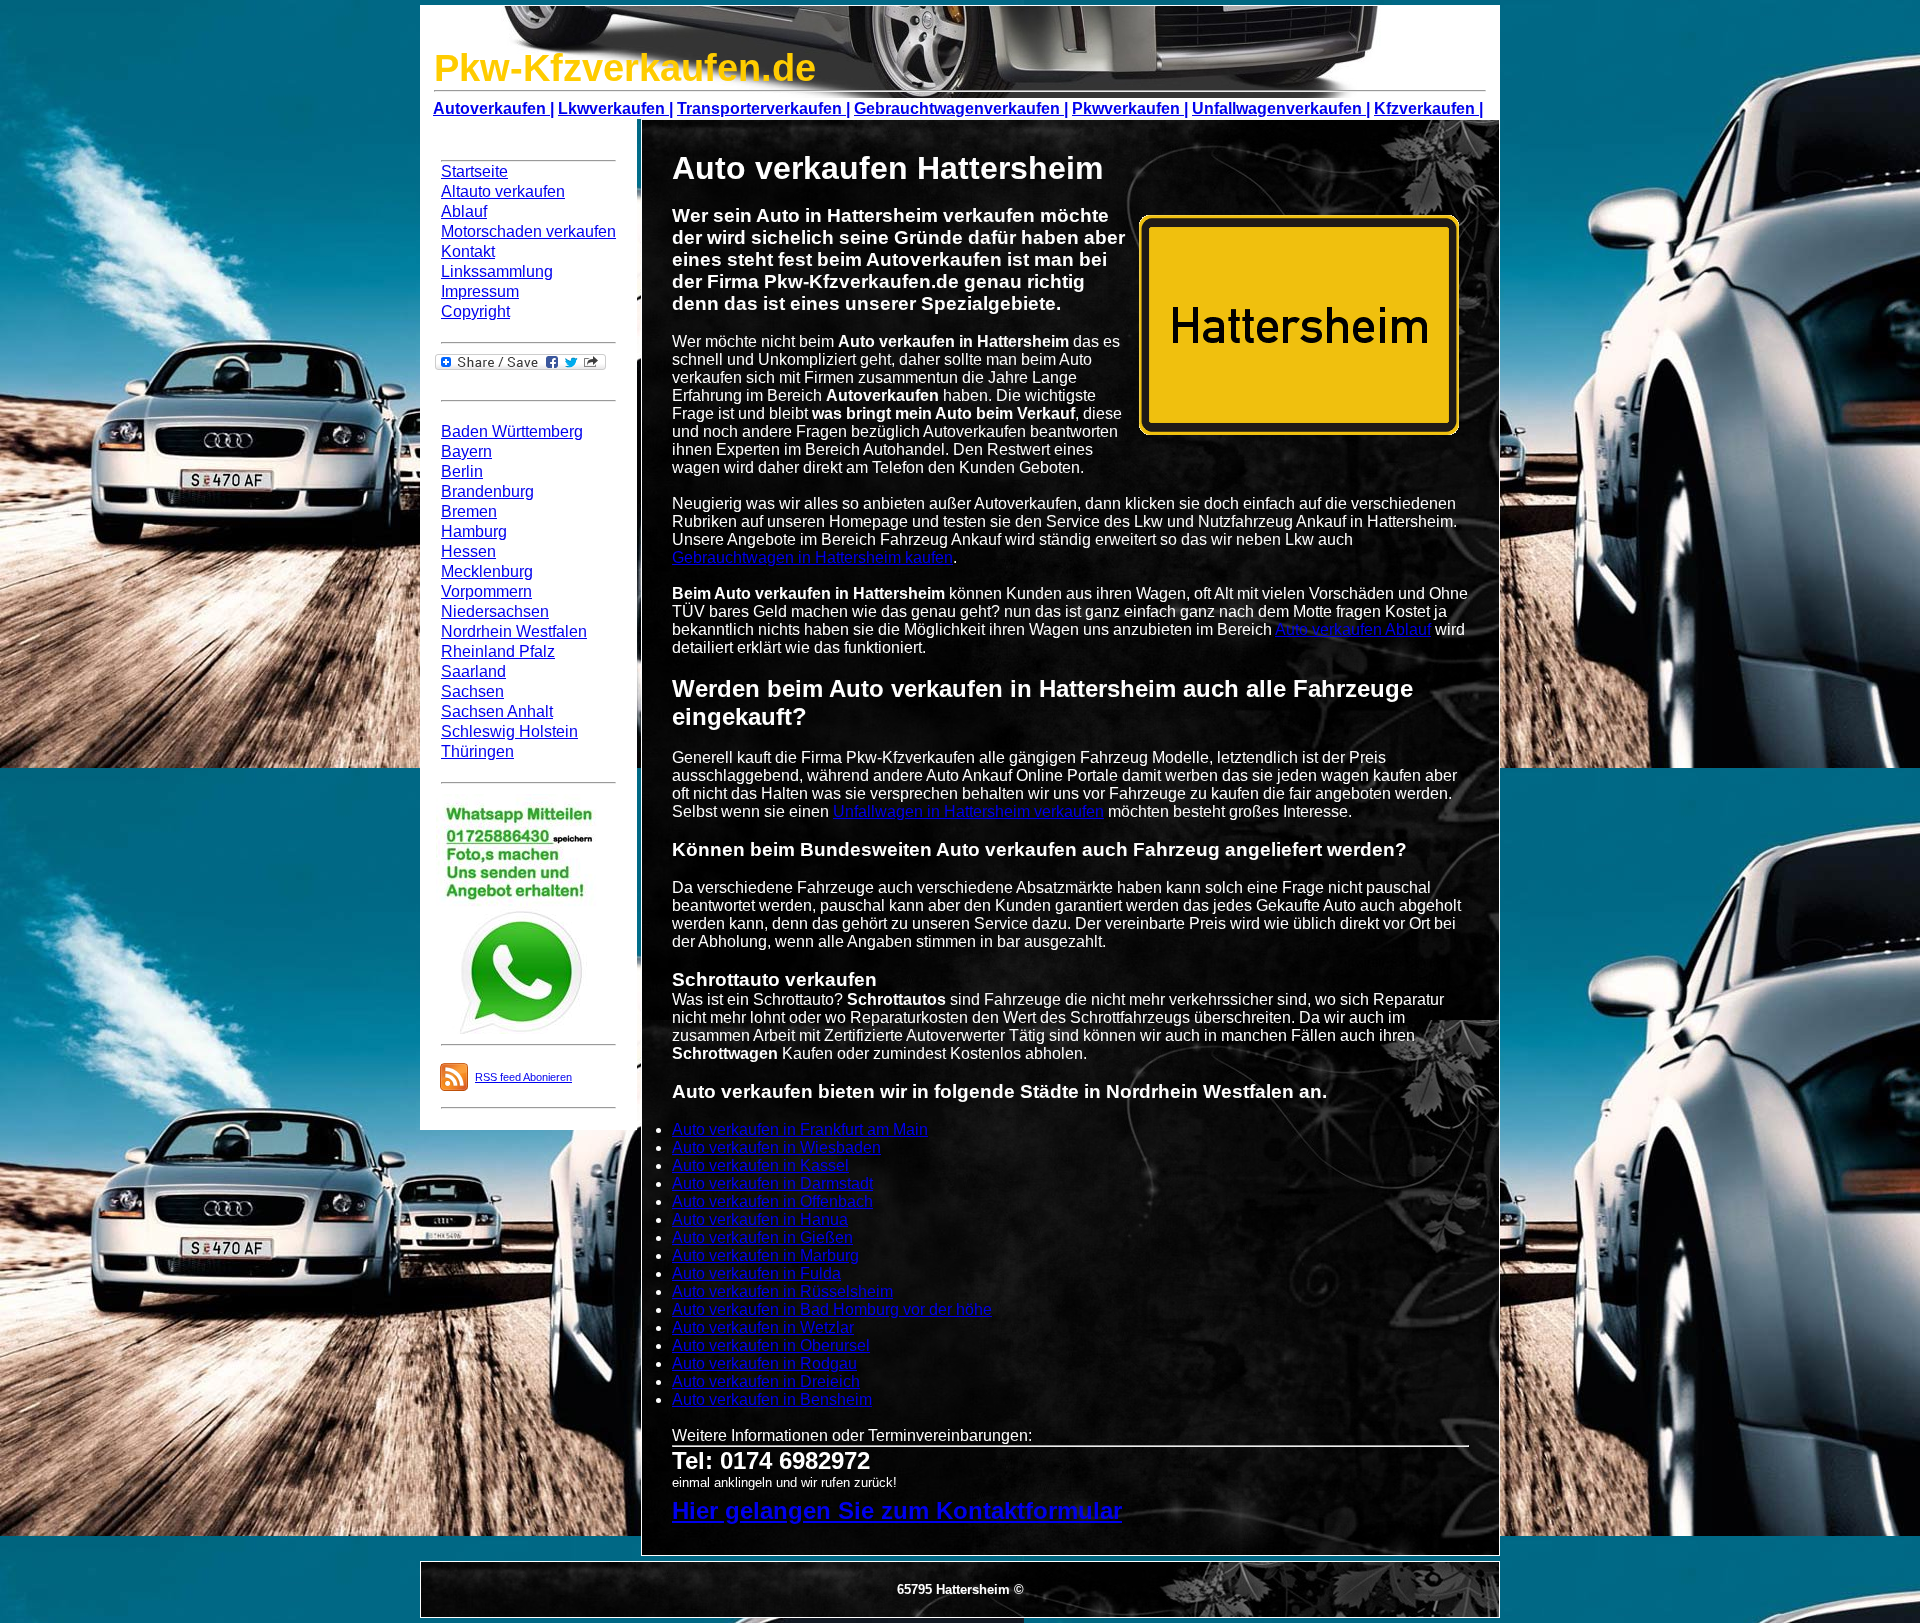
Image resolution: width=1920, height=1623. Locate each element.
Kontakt (468, 251)
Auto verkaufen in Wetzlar (763, 1327)
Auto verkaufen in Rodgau (764, 1363)
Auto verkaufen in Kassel (760, 1165)
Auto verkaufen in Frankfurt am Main (800, 1129)
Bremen (469, 511)
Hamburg (474, 531)
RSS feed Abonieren (523, 1077)
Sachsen (472, 691)
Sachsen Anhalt (497, 711)
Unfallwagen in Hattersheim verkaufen (968, 811)
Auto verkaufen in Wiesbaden (776, 1147)
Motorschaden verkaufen (528, 231)
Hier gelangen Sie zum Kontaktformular (897, 1510)
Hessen (468, 551)
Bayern (466, 451)
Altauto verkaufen (503, 191)
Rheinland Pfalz (498, 651)
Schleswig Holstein (509, 731)
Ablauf (464, 211)
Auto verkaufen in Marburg (765, 1255)
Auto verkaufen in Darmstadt (772, 1183)
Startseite (474, 171)
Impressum (480, 291)
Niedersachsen (495, 611)
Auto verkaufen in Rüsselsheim (782, 1291)
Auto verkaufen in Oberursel (771, 1345)
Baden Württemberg (512, 431)
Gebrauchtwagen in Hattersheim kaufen (812, 557)
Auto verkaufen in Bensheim (772, 1399)
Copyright (475, 311)
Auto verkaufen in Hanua (760, 1219)
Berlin (462, 471)
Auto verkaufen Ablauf (1353, 629)
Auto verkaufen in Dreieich (766, 1381)
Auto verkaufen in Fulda (756, 1273)
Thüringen (477, 751)
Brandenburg (487, 491)
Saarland (473, 671)
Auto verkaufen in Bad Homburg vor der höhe (832, 1309)
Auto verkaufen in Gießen (762, 1237)
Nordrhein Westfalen (514, 631)
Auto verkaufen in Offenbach (772, 1201)
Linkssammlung (497, 271)
